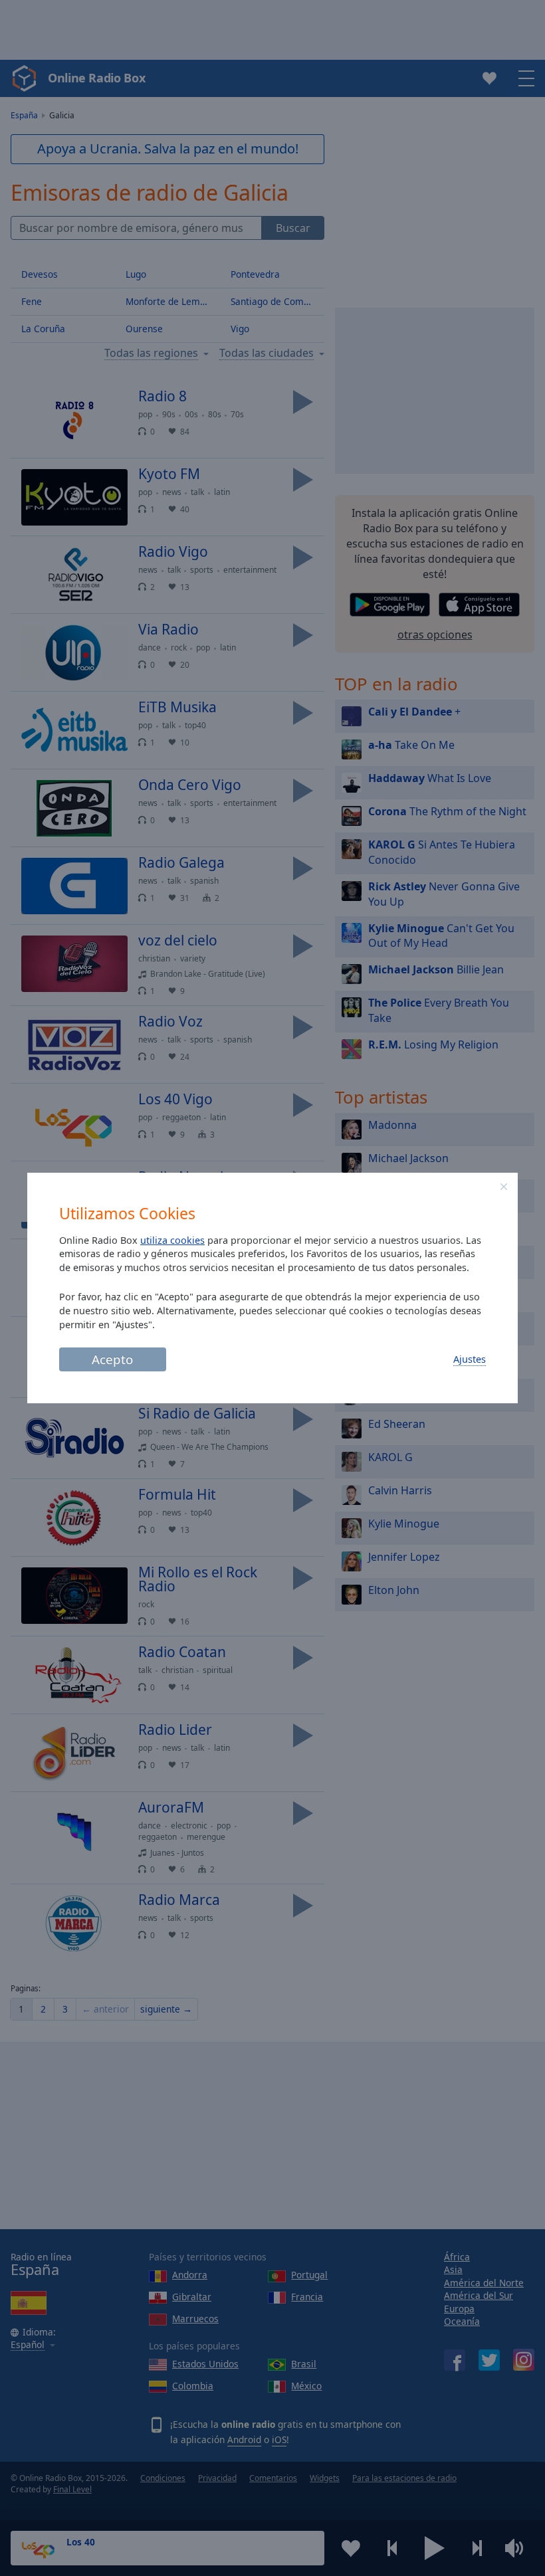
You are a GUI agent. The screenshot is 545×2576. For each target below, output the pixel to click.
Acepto (112, 1359)
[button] (504, 1187)
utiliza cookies (172, 1240)
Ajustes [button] (470, 1359)
